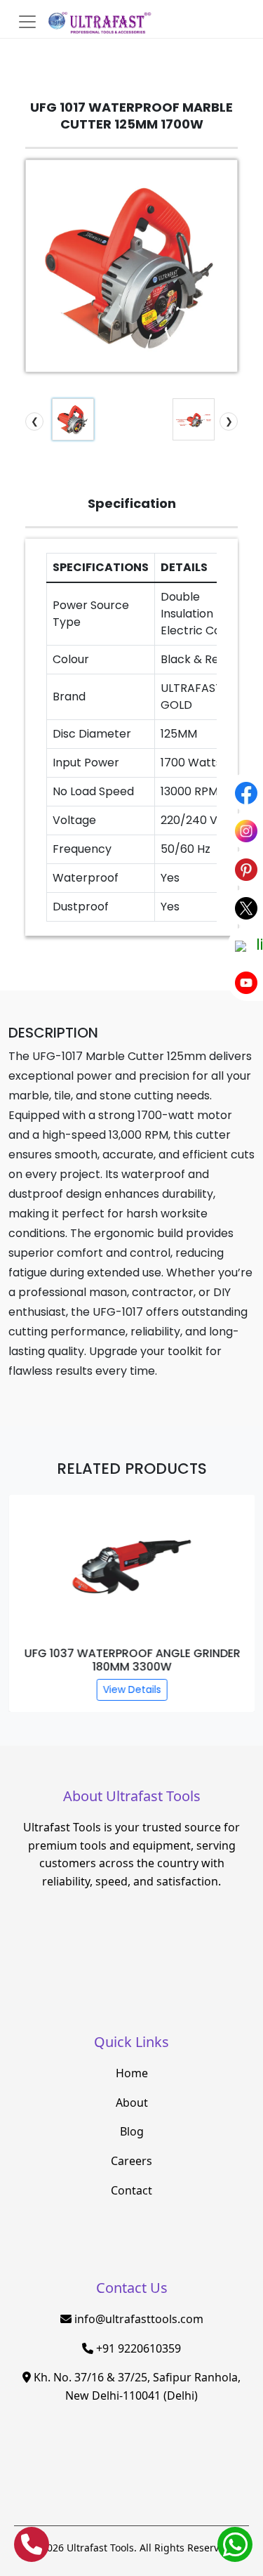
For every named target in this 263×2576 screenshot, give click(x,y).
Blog (132, 2131)
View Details (131, 1689)
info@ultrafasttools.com (139, 2319)
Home (132, 2073)
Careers (131, 2161)
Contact (131, 2190)
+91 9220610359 (139, 2348)
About (132, 2103)
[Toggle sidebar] (27, 22)
